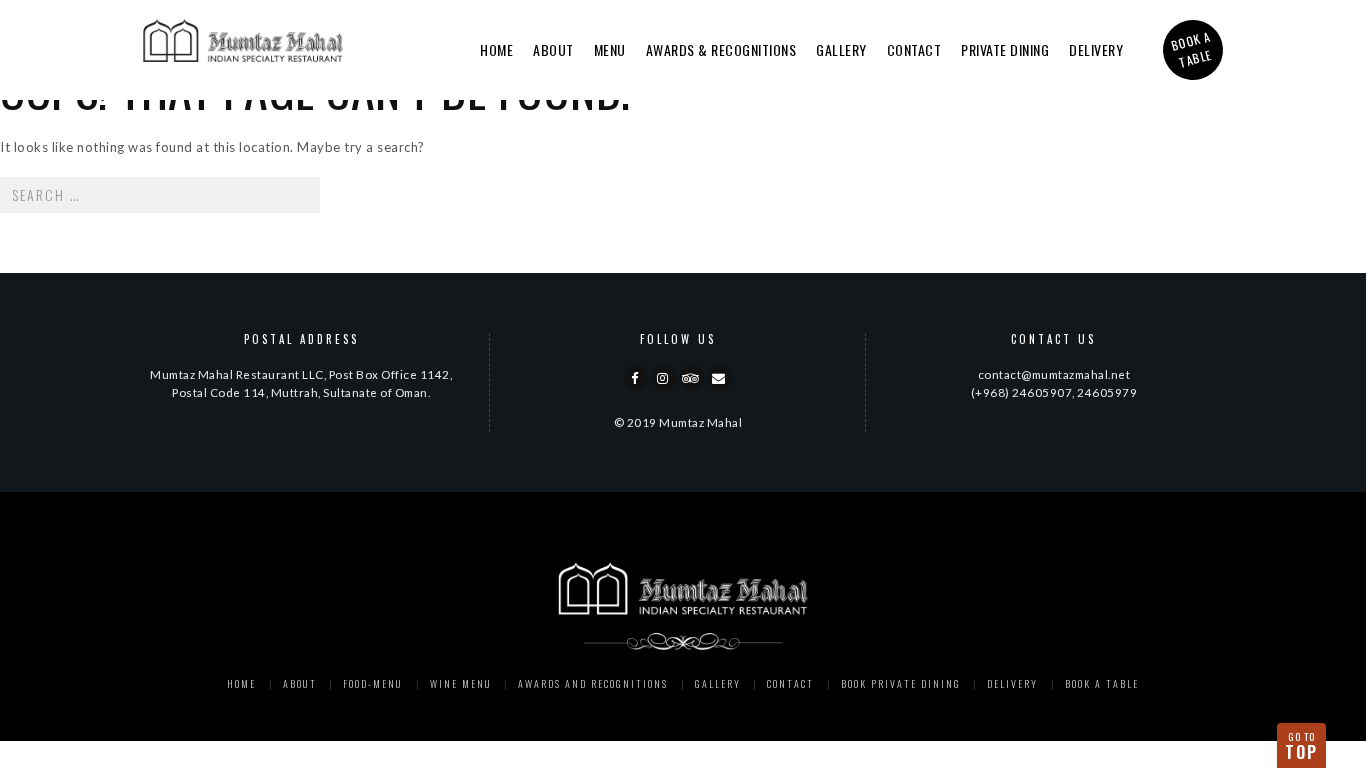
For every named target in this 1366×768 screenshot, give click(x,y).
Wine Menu (461, 683)
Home (496, 49)
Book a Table (1102, 683)
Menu (610, 49)
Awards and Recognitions (593, 683)
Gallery (841, 49)
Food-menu (373, 683)
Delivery (1096, 49)
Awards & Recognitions (721, 49)
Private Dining (1005, 49)
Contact (914, 49)
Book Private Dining (901, 683)
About (553, 49)
